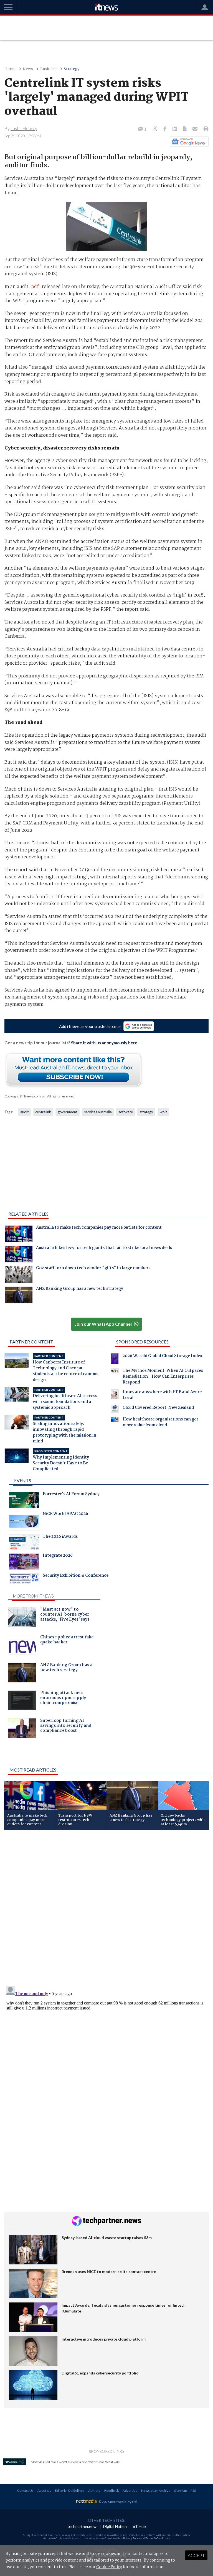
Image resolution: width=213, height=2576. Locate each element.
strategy (146, 1112)
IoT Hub (139, 2526)
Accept (196, 2555)
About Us (44, 2491)
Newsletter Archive (156, 2491)
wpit (163, 1112)
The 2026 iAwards (60, 1537)
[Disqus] (106, 1909)
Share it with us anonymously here (104, 1043)
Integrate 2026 (58, 1556)
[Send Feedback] (185, 129)
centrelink (43, 1112)
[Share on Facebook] (165, 129)
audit (24, 1112)
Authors (94, 2491)
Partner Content (31, 1342)
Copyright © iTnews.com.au (25, 1096)
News (28, 69)
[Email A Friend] (196, 129)
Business (48, 69)
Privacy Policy (131, 2538)
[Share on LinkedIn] (175, 129)
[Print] (205, 129)
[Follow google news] (188, 141)
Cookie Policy (109, 2567)
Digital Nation (115, 2526)
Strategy (72, 69)
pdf (35, 287)
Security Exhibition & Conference (76, 1576)
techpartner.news (83, 2526)
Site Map (180, 2491)
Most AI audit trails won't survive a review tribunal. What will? (75, 2462)
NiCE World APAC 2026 (65, 1514)
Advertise (130, 2491)
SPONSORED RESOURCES (142, 1342)
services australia (98, 1112)
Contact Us (25, 2491)
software (126, 1112)
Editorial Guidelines (70, 2491)
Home (10, 69)
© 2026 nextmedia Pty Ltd (118, 2502)
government (68, 1112)
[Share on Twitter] (155, 129)
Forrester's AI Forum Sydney (71, 1495)
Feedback (111, 2491)
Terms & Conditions (158, 2538)
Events (23, 1480)
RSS (193, 2491)
